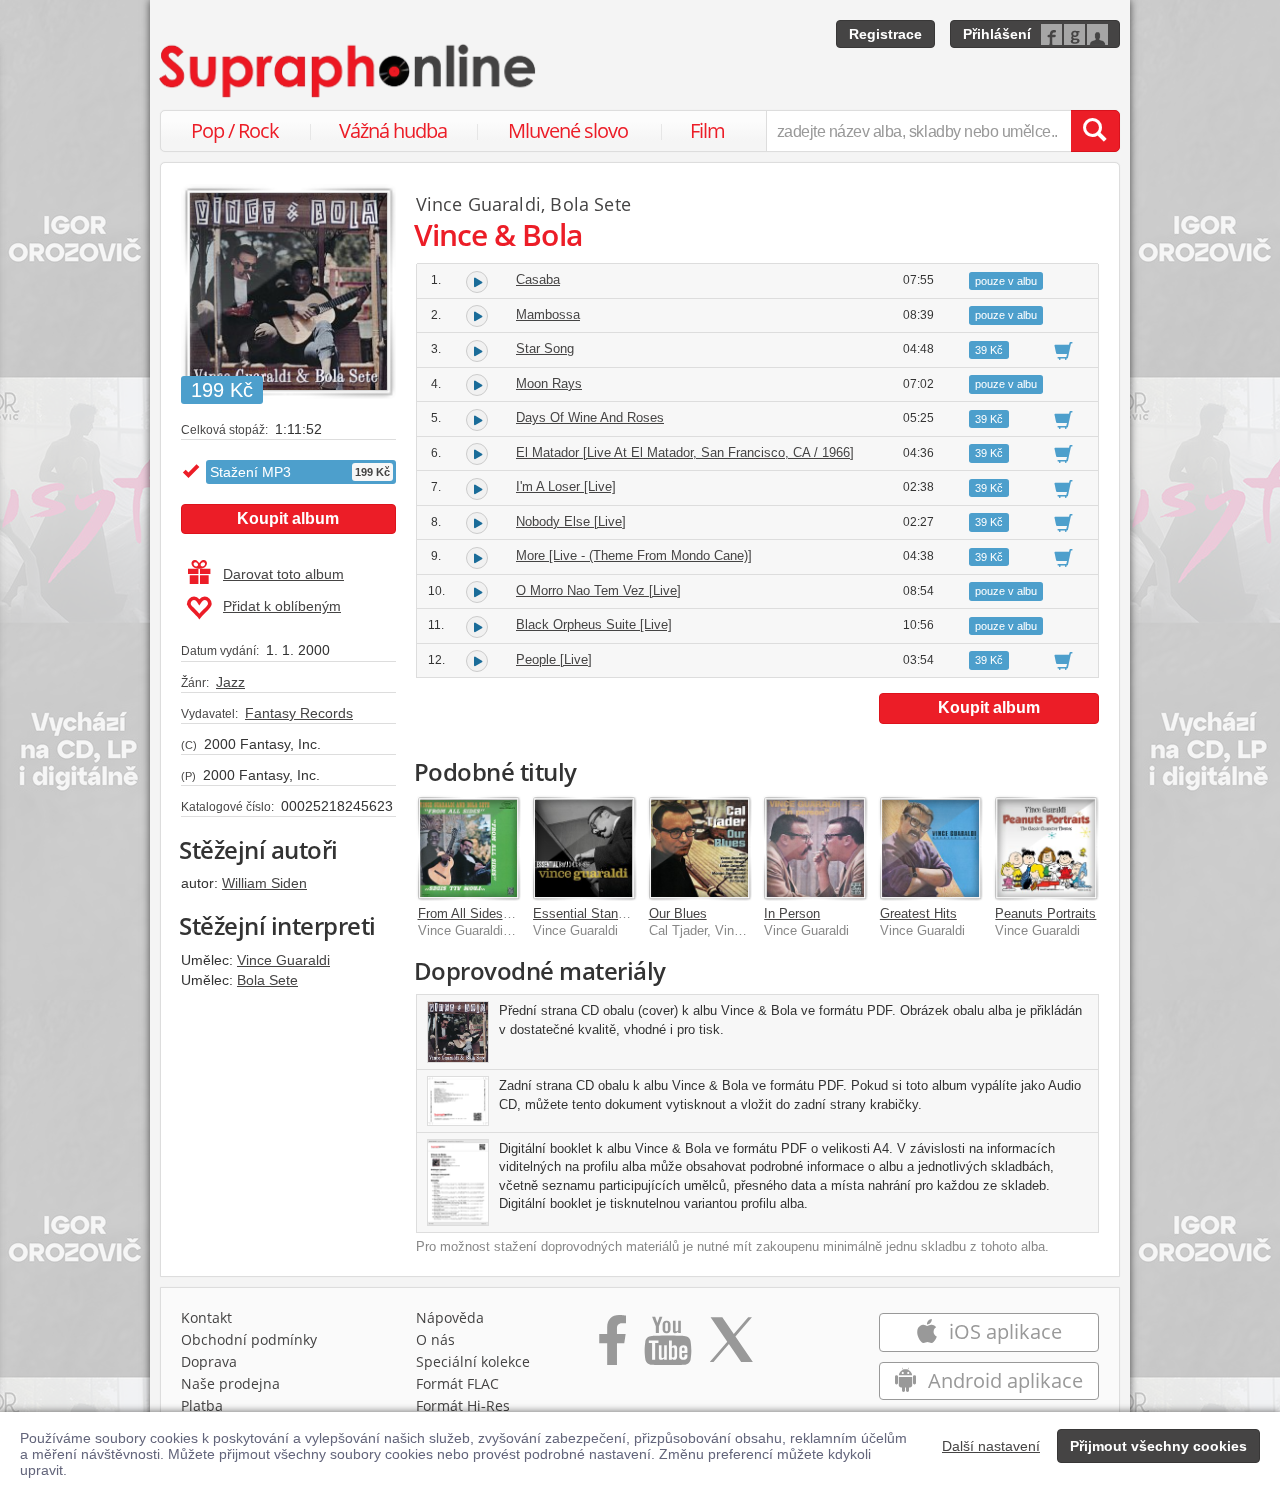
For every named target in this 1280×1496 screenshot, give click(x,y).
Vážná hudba (393, 130)
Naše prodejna (230, 1383)
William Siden (264, 883)
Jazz (230, 682)
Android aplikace (1003, 1380)
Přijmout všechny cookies (1158, 1446)
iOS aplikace (1003, 1331)
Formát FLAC (457, 1383)
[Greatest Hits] (931, 848)
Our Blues (678, 913)
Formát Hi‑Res (463, 1405)
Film (707, 130)
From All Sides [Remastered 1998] (517, 913)
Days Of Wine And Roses (590, 417)
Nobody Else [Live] (571, 521)
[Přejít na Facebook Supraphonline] (612, 1347)
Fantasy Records (299, 713)
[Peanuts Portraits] (1046, 848)
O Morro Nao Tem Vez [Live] (598, 590)
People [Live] (554, 659)
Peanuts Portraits (1045, 913)
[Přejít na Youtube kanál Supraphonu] (667, 1347)
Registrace (885, 34)
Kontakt (206, 1317)
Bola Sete (267, 980)
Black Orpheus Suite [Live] (594, 624)
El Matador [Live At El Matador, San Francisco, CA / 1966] (685, 452)
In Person (792, 913)
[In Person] (815, 848)
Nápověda (450, 1317)
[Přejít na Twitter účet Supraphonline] (731, 1347)
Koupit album (288, 518)
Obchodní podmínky (249, 1339)
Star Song (545, 348)
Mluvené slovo (568, 130)
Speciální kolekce (473, 1361)
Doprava (209, 1361)
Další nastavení (991, 1446)
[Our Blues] (700, 848)
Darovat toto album (283, 574)
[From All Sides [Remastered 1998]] (469, 848)
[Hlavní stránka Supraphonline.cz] (349, 71)
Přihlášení (997, 34)
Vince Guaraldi (283, 960)
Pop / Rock (235, 130)
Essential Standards (591, 913)
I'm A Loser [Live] (566, 486)
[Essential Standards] (584, 848)
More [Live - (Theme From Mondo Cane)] (634, 555)
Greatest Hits (918, 913)
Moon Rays (549, 383)
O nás (435, 1339)
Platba (202, 1405)
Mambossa (548, 314)
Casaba (538, 279)
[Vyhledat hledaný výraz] (1095, 131)
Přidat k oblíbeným (282, 606)
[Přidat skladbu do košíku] (1063, 350)
